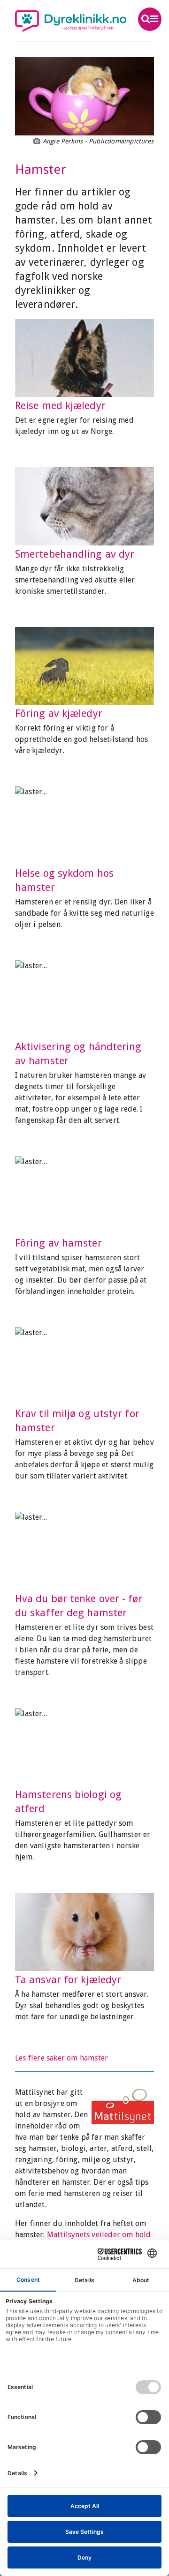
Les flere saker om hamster (61, 2058)
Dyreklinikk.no (71, 21)
